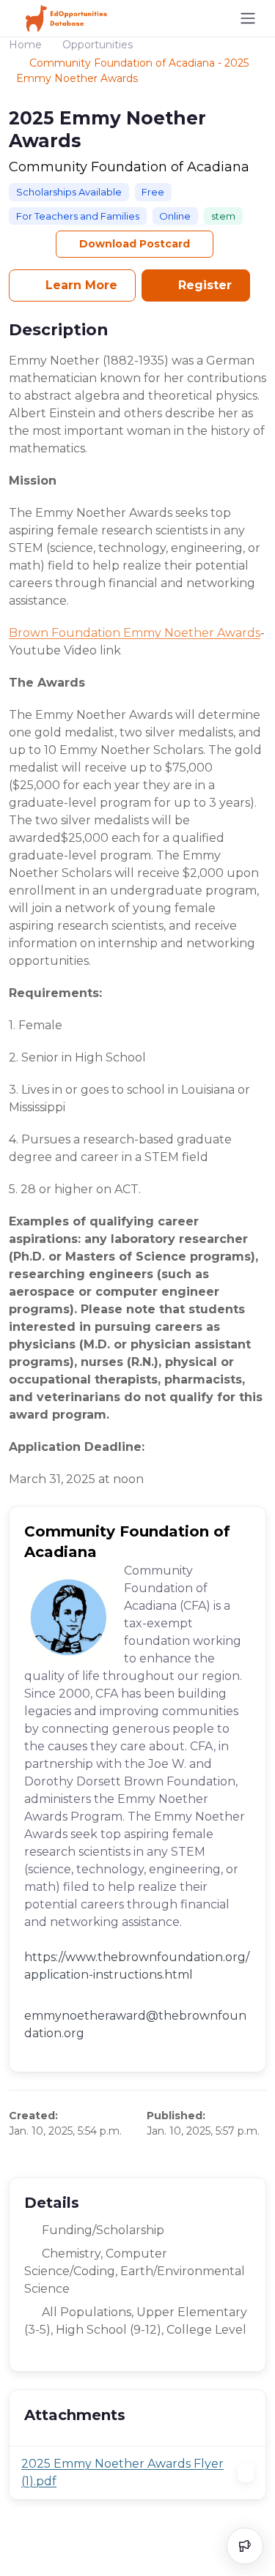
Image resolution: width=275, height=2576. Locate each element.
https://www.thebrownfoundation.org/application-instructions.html (137, 1966)
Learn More (80, 285)
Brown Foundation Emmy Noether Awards (135, 633)
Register (203, 285)
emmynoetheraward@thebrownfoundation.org (135, 2024)
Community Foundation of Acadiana (129, 167)
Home (25, 45)
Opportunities (98, 45)
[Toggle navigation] (248, 18)
